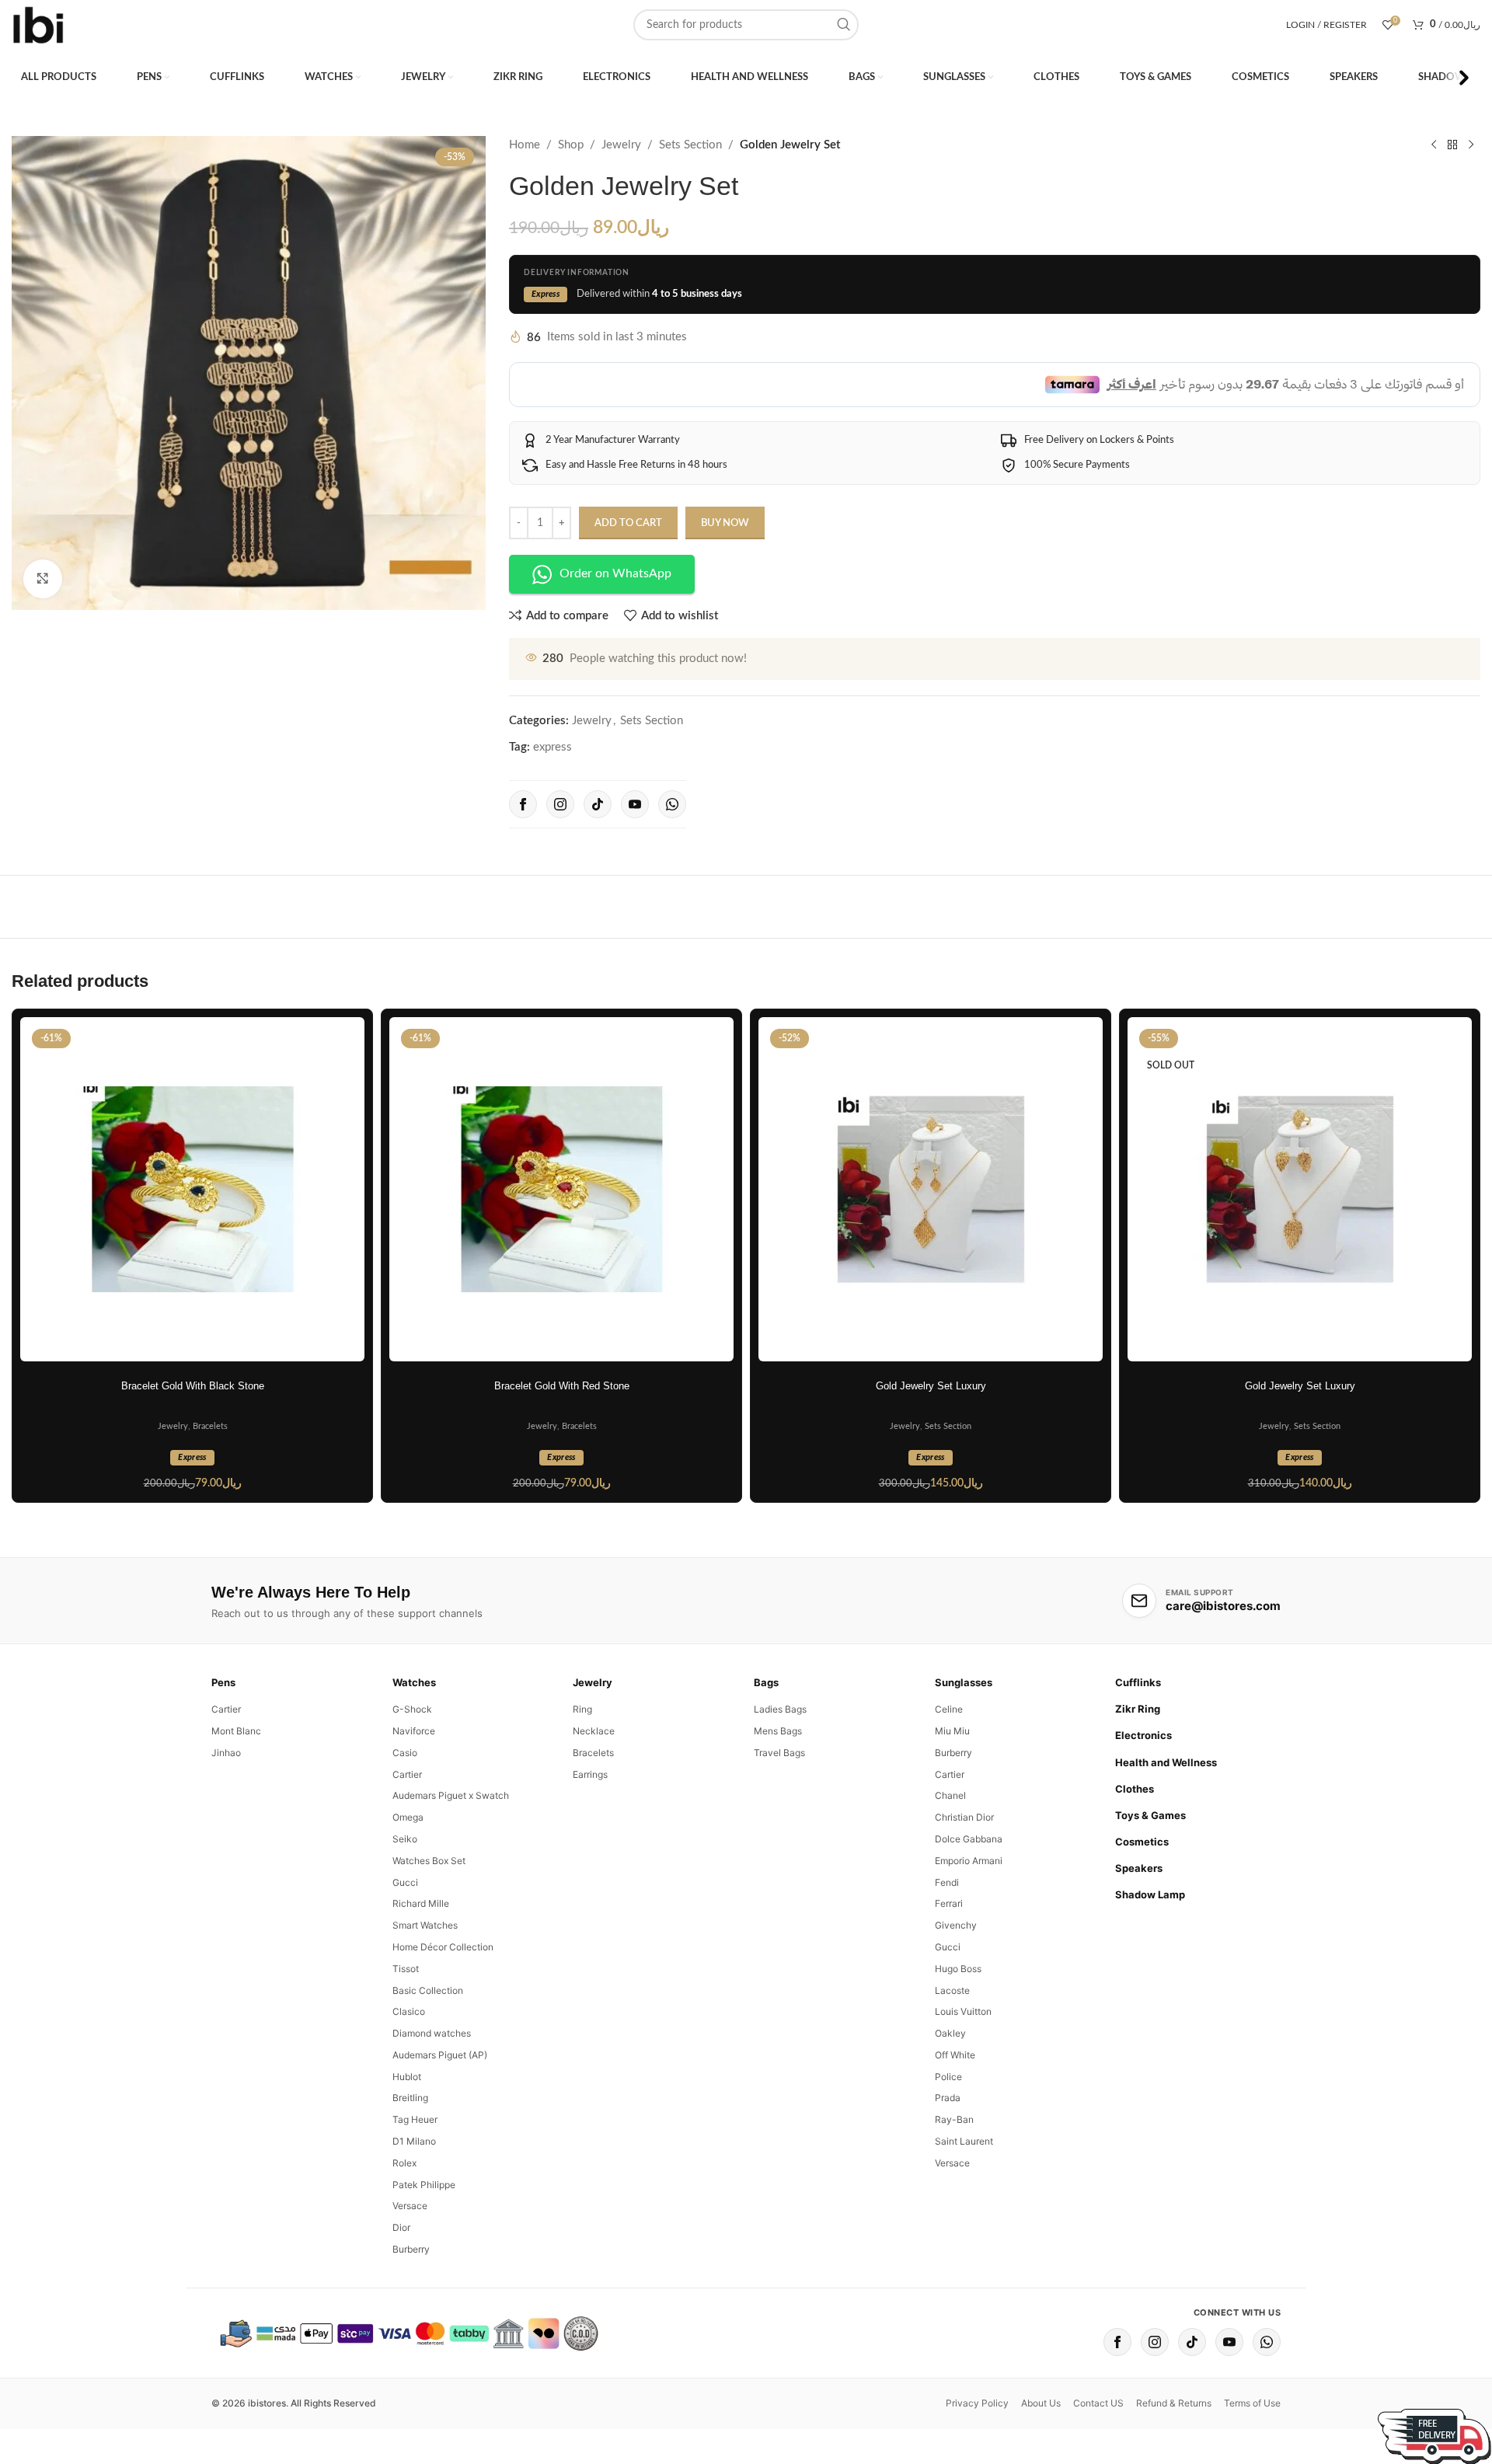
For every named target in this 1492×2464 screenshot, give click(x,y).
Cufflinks (1138, 1746)
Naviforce (414, 1794)
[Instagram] (560, 867)
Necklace (594, 1794)
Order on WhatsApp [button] (615, 637)
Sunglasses (964, 1746)
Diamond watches (432, 2097)
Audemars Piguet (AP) (440, 2118)
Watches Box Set (429, 1924)
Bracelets (210, 1490)
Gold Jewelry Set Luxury (931, 1450)
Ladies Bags (780, 1773)
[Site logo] (39, 24)
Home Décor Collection (443, 2010)
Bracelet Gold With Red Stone (562, 1450)
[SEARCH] (843, 25)
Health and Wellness (1166, 1825)
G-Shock (412, 1773)
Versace (410, 2269)
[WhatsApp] (672, 867)
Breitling (410, 2161)
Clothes (1135, 1852)
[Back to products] (1452, 145)
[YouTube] (635, 867)
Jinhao (226, 1816)
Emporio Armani (969, 1924)
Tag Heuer (415, 2183)
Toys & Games (1150, 1878)
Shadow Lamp (1150, 1958)
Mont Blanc (236, 1794)
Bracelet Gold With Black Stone (193, 1450)
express (553, 810)
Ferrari (949, 1967)
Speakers (1139, 1932)
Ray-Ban (954, 2183)
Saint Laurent (964, 2205)
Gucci (405, 1945)
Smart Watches (425, 1989)
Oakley (950, 2097)
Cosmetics (1142, 1905)
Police (948, 2140)
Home (525, 145)
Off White (955, 2118)
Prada (948, 2161)
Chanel (950, 1859)
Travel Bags (779, 1816)
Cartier (226, 1773)
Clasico (409, 2075)
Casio (405, 1816)
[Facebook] (523, 867)
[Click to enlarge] (43, 579)
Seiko (405, 1902)
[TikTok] (598, 867)
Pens (223, 1746)
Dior (401, 2291)
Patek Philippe (424, 2248)
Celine (949, 1773)
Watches (414, 1746)
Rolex (404, 2226)
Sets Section (690, 145)
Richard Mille (421, 1967)
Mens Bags (778, 1794)
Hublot (407, 2140)
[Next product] (1471, 145)
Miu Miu (952, 1794)
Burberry (411, 2313)
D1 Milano (414, 2205)
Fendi (947, 1945)
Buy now (725, 586)
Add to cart (628, 586)
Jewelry (621, 145)
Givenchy (956, 1989)
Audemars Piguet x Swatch (451, 1859)
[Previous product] (1434, 145)
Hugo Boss (958, 2032)
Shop (571, 145)
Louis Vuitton (963, 2075)
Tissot (406, 2032)
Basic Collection (428, 2053)
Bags (766, 1746)
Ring (582, 1773)
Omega (408, 1881)
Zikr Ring (1138, 1772)
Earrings (590, 1837)
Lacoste (952, 2053)
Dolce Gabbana (969, 1902)
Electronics (1143, 1799)
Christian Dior (964, 1881)
